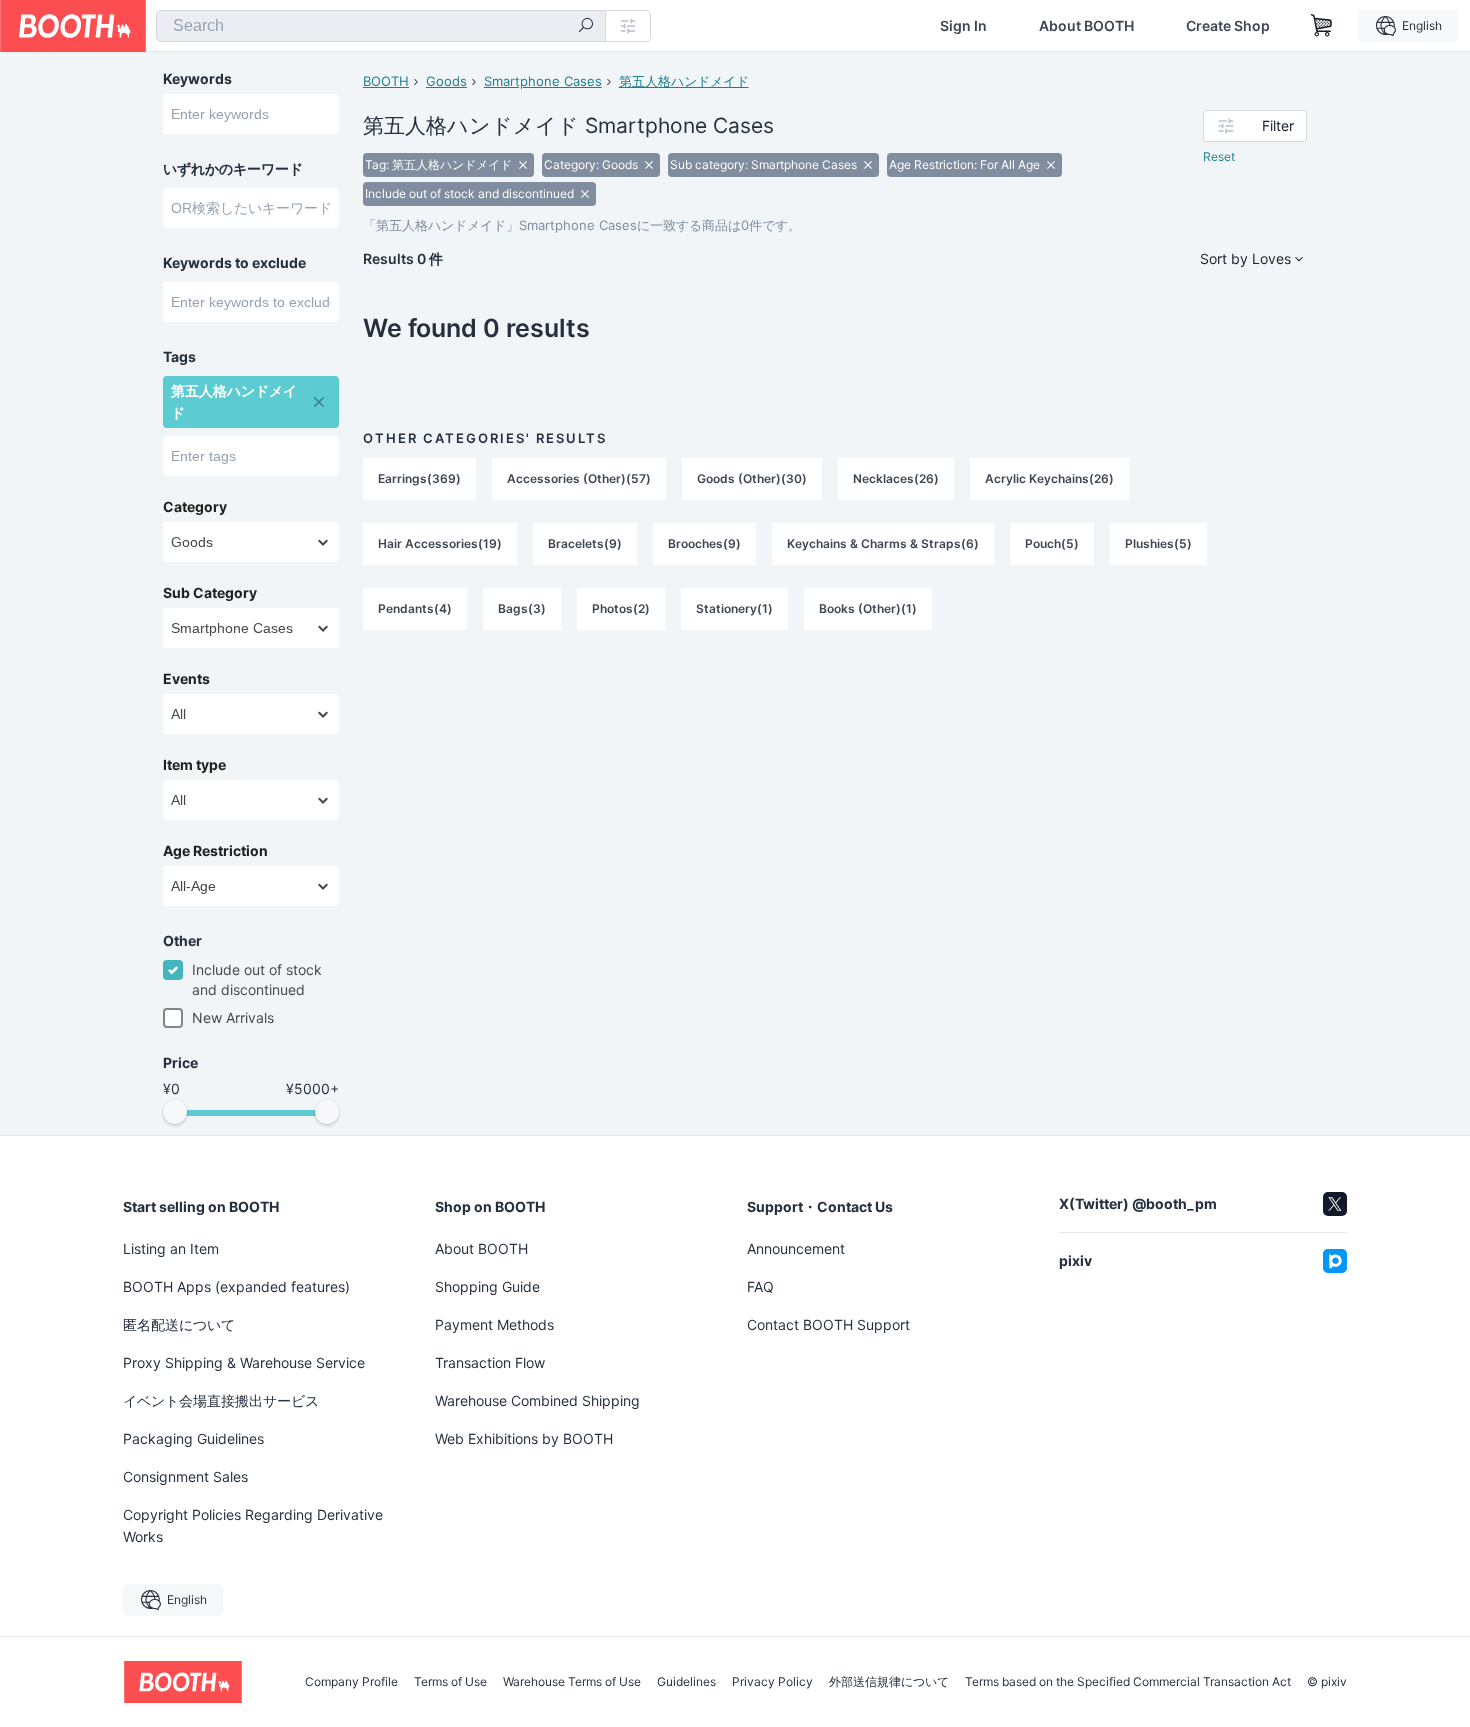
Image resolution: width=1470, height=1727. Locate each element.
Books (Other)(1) (868, 608)
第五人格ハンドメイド (684, 81)
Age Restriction (215, 851)
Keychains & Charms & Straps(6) (883, 543)
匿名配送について (179, 1324)
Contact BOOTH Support (828, 1324)
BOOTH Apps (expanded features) (236, 1286)
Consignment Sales (185, 1476)
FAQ (760, 1286)
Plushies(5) (1158, 543)
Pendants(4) (415, 608)
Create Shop (1228, 26)
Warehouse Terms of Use (572, 1682)
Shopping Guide (487, 1286)
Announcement (796, 1248)
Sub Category (210, 593)
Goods (446, 81)
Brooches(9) (704, 543)
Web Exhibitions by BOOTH (524, 1438)
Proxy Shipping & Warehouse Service (244, 1362)
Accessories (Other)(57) (579, 478)
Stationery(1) (734, 608)
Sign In (963, 26)
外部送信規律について (889, 1682)
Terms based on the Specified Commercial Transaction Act (1128, 1682)
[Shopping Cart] (1322, 26)
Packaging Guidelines (193, 1438)
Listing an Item (171, 1248)
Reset (1219, 156)
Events (186, 679)
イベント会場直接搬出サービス (221, 1400)
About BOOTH (1086, 26)
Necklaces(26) (896, 478)
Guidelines (686, 1682)
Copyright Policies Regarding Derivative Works (253, 1525)
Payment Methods (494, 1324)
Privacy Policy (772, 1682)
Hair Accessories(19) (440, 543)
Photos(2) (621, 608)
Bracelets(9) (585, 543)
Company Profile (351, 1682)
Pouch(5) (1052, 543)
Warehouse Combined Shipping (537, 1400)
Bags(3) (522, 608)
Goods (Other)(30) (752, 478)
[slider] (175, 1112)
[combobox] (381, 26)
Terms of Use (450, 1682)
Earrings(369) (419, 478)
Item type (194, 765)
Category (195, 507)
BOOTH (386, 81)
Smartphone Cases (543, 81)
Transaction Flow (490, 1362)
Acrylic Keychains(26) (1049, 478)
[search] (586, 27)
